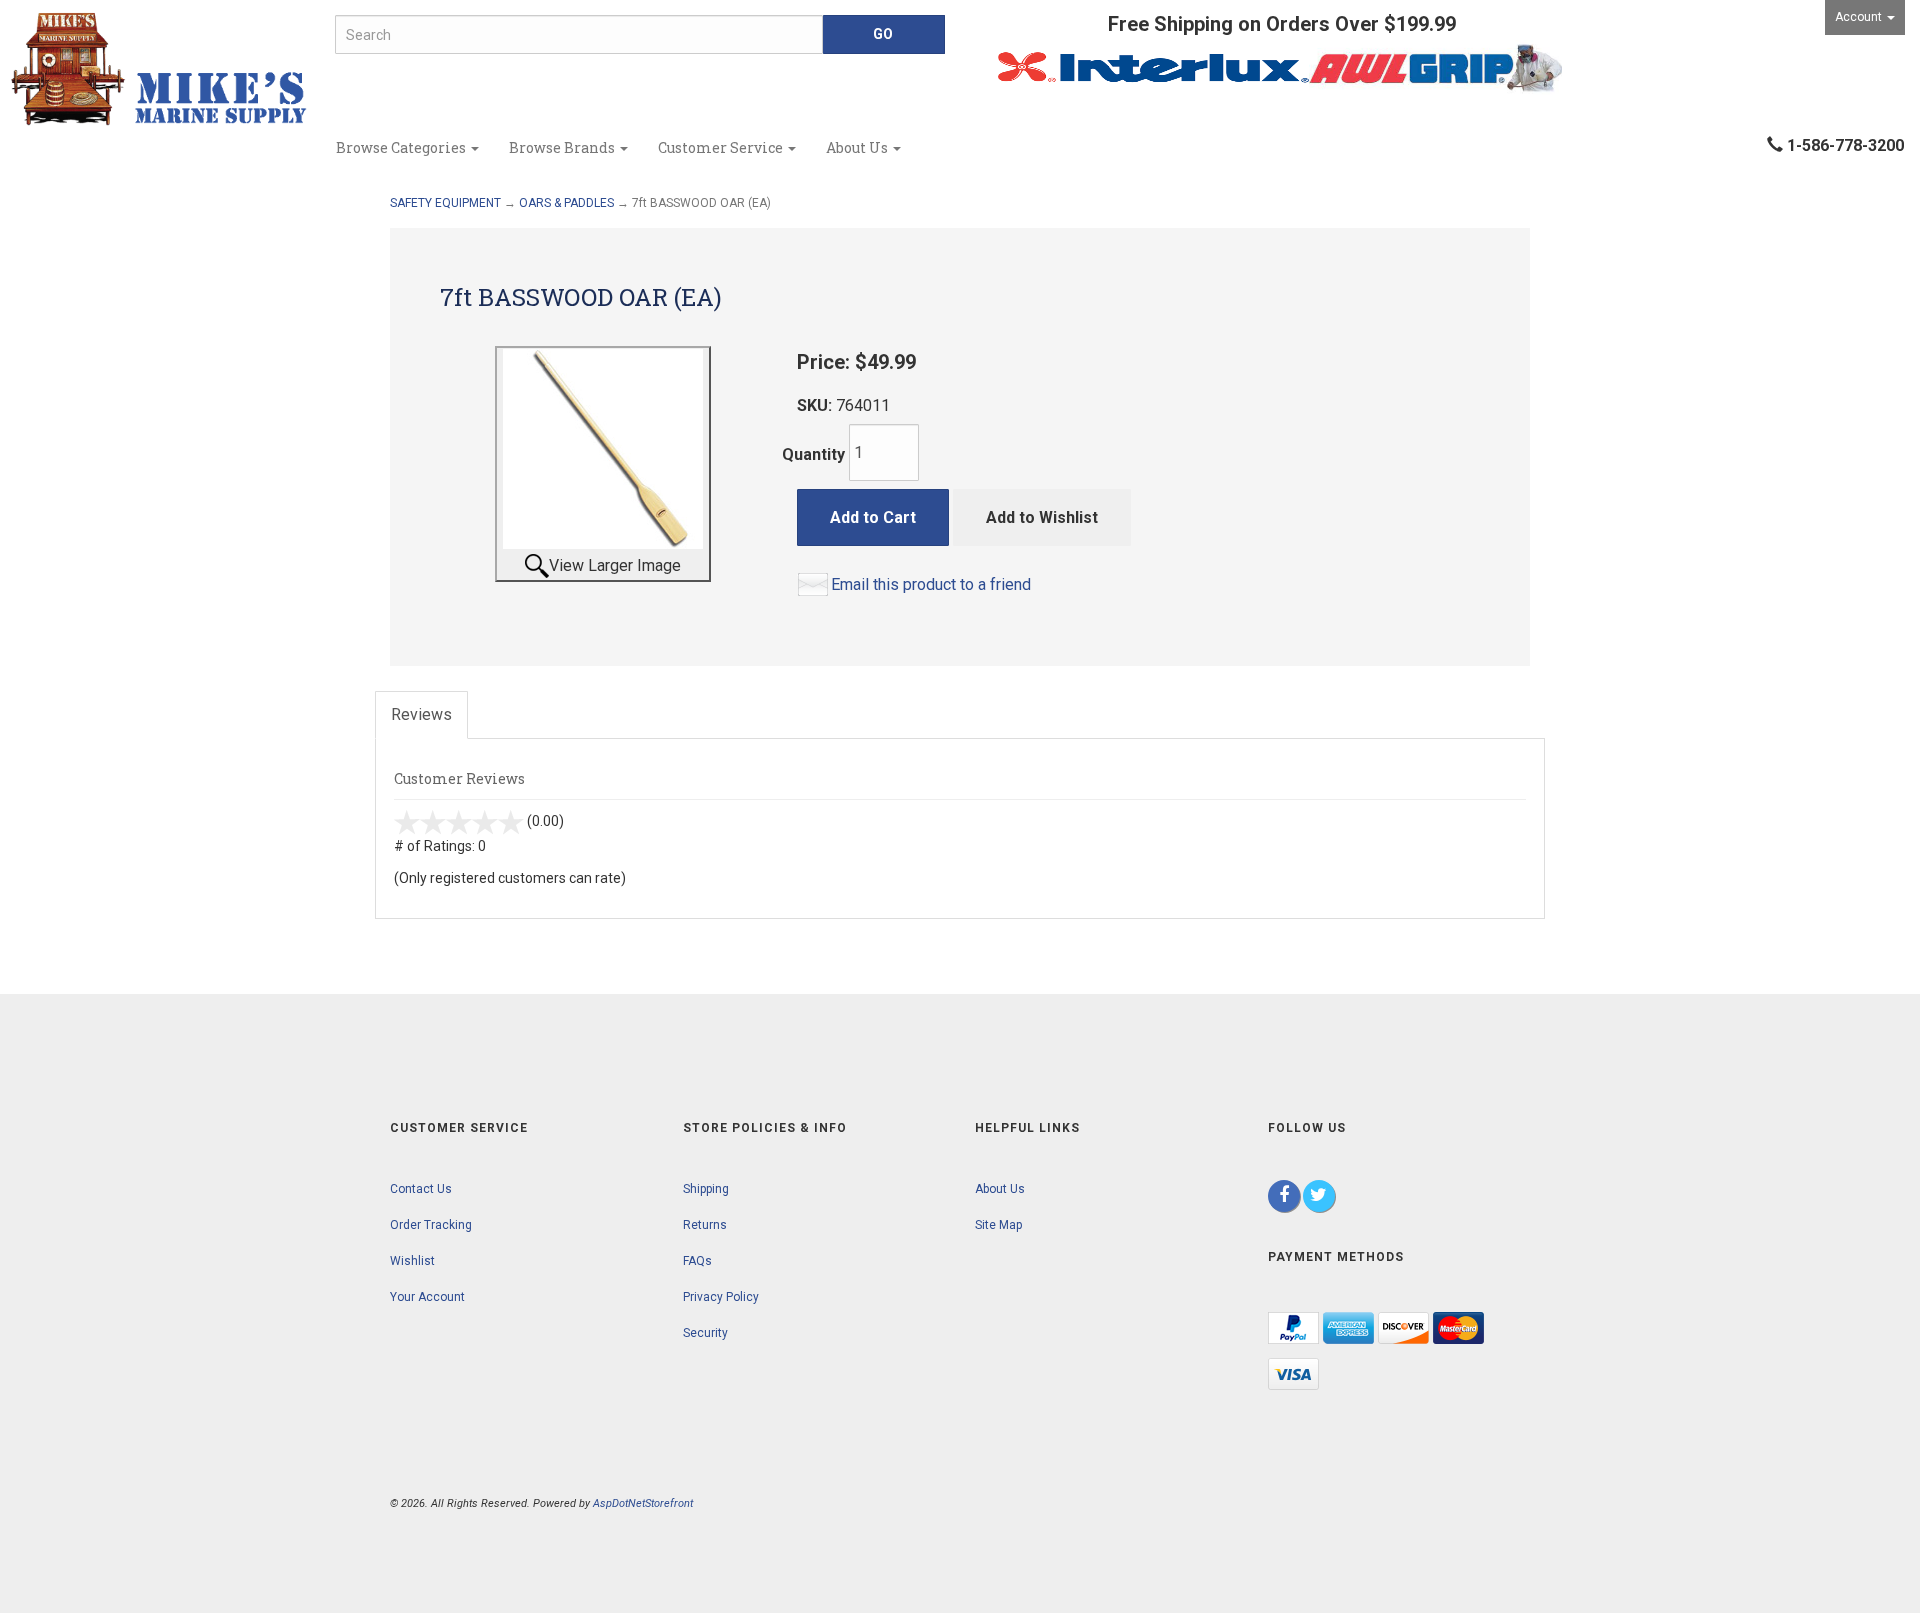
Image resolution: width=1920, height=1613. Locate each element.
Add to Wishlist (1042, 517)
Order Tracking (431, 1225)
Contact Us (421, 1189)
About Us (858, 147)
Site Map (998, 1225)
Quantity (813, 454)
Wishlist (412, 1261)
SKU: (816, 405)
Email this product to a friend (931, 584)
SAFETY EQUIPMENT (445, 203)
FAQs (697, 1261)
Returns (705, 1225)
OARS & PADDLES (566, 203)
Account (1860, 17)
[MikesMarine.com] (160, 69)
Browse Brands (563, 147)
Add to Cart (873, 517)
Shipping (706, 1189)
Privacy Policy (721, 1297)
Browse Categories (402, 147)
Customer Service (722, 147)
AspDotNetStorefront (643, 1503)
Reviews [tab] (421, 714)
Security (705, 1333)
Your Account (427, 1297)
